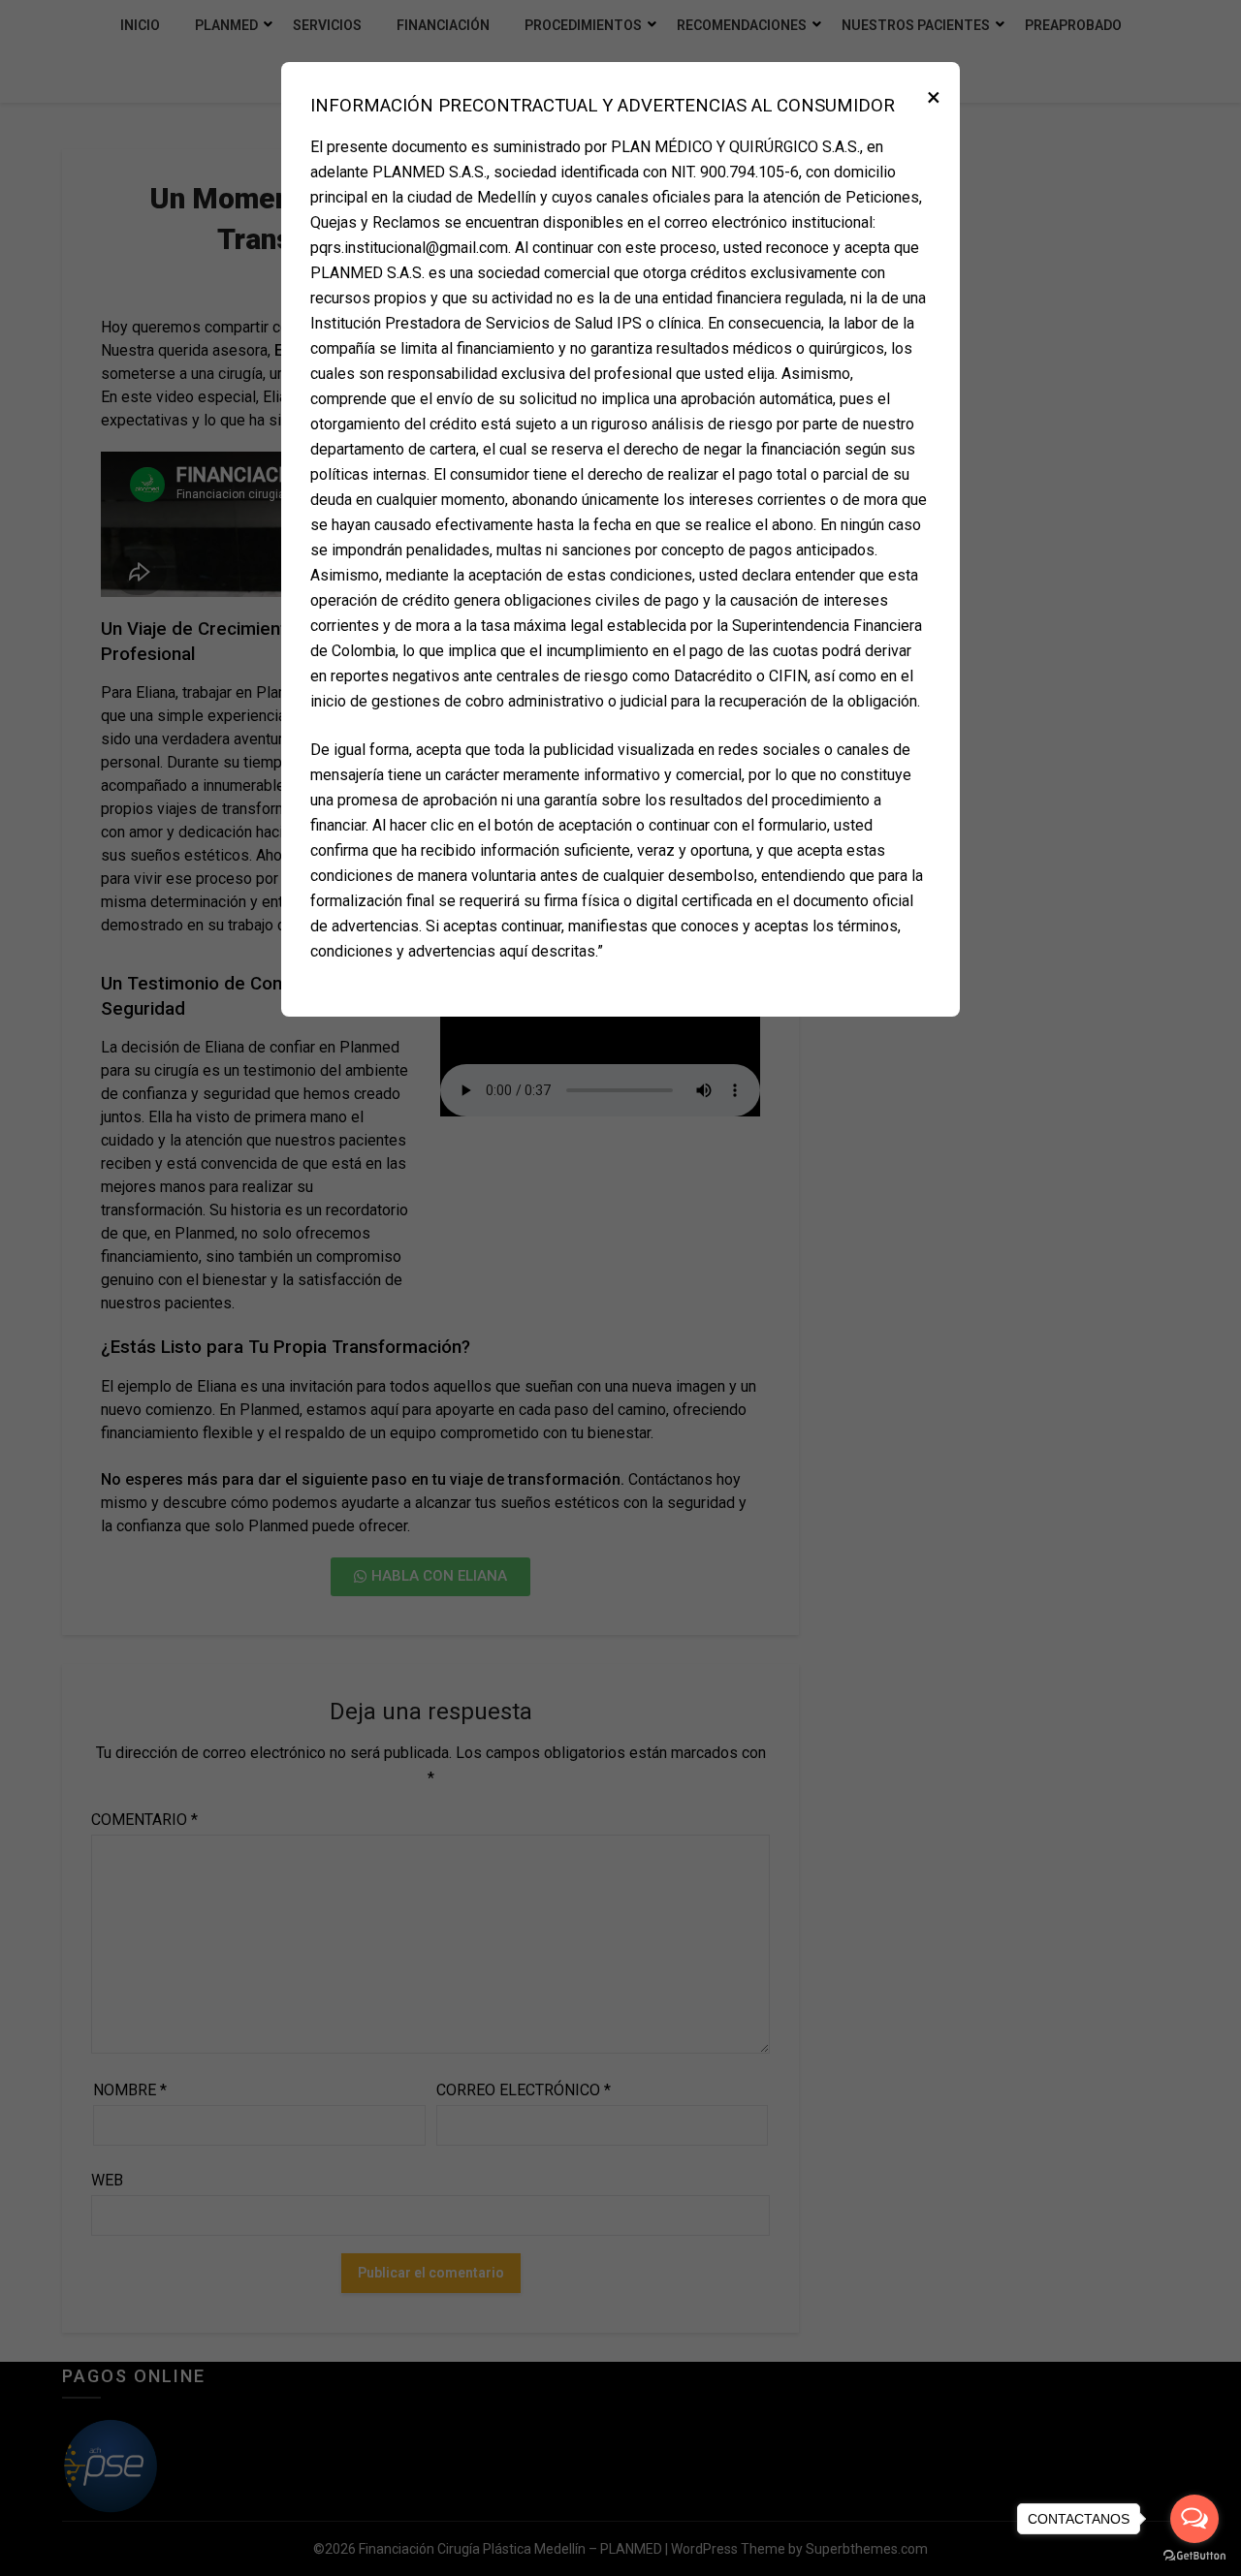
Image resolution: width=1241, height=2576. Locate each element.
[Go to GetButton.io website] (1194, 2556)
